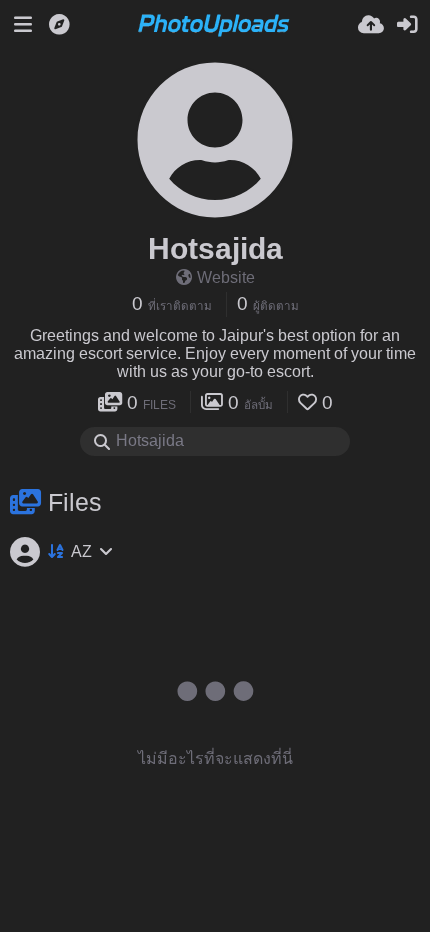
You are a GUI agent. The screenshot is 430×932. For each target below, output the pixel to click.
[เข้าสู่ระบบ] (407, 25)
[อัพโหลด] (371, 25)
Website (226, 277)
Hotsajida (215, 248)
